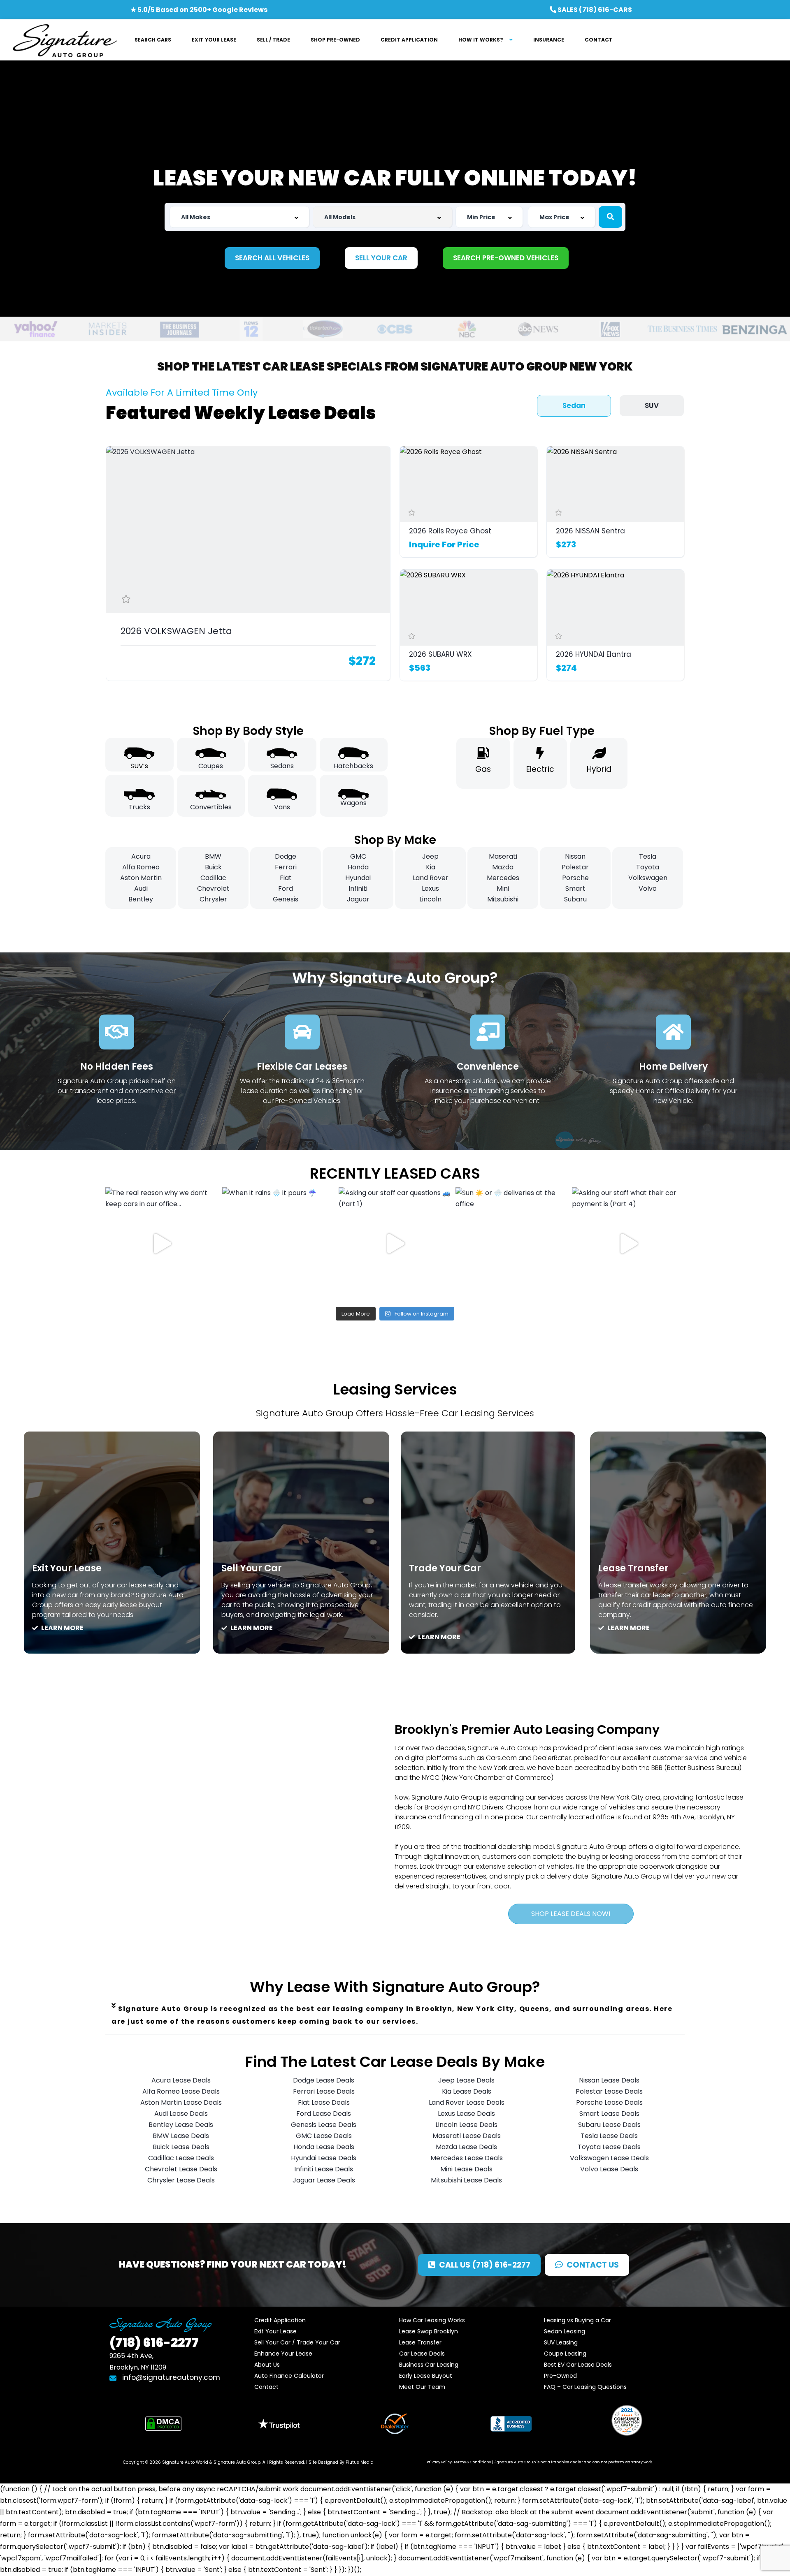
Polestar (575, 867)
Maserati (503, 856)
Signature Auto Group (237, 2462)
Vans (282, 807)
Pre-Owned (560, 2376)
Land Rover (431, 878)
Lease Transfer (633, 1568)
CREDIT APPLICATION (409, 40)
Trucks (139, 807)
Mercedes (503, 878)
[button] (395, 2015)
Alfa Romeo (141, 867)
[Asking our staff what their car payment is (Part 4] (628, 1244)
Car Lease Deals (422, 2354)
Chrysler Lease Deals (181, 2180)
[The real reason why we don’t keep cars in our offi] (162, 1244)
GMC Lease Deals (324, 2136)
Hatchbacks (353, 766)
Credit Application (280, 2320)
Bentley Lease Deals (181, 2125)
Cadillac (213, 878)
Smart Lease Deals (609, 2114)
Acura (141, 856)
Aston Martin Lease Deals (181, 2102)
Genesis (286, 899)
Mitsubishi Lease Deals (466, 2180)
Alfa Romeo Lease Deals (181, 2091)
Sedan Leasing (565, 2331)
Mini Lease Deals (466, 2169)
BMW (213, 856)
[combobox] (239, 217)
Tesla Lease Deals (609, 2136)
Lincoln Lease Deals (466, 2125)
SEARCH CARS (153, 40)
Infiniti (358, 888)
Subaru (575, 899)
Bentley (141, 899)
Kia (431, 867)
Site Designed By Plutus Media (341, 2462)
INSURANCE (549, 40)
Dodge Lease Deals (324, 2080)
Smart (575, 888)
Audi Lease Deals (181, 2114)
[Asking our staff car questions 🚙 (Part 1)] (395, 1244)
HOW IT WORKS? (481, 40)
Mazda (503, 867)
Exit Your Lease (67, 1568)
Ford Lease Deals (324, 2114)
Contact (266, 2387)
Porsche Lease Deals (609, 2102)
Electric (540, 769)
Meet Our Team (422, 2387)
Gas (483, 769)
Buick (213, 867)
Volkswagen (648, 878)
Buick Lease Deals (181, 2147)
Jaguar (358, 899)
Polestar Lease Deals (609, 2091)
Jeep (430, 856)
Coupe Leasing (565, 2354)
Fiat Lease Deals (324, 2102)
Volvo (648, 888)
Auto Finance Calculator (289, 2376)
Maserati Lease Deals (467, 2136)
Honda (358, 867)
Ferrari (286, 867)
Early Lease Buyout (426, 2376)
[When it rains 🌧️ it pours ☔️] (279, 1244)
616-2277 (154, 2343)
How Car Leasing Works (432, 2320)
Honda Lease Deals (324, 2147)
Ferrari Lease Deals (324, 2091)
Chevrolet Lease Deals (181, 2169)
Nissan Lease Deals (609, 2080)
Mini (503, 888)
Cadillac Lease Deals (181, 2158)
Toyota (648, 867)
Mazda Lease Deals (466, 2147)
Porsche (575, 878)
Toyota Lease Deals (609, 2147)
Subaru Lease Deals (609, 2125)
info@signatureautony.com (171, 2377)
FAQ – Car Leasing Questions (585, 2387)
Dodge (286, 856)
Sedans (282, 766)
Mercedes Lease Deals (467, 2158)
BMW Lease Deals (181, 2136)
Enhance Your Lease (283, 2354)
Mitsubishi (503, 899)
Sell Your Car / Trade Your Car (297, 2342)
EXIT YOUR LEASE (214, 40)
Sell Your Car (252, 1568)
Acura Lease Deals (181, 2080)
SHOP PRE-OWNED (335, 40)
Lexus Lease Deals (466, 2114)
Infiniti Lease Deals (324, 2169)
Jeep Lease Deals (466, 2080)
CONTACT (599, 40)
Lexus (430, 888)
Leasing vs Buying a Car (577, 2320)
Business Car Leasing (429, 2365)
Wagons (353, 803)
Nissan (575, 856)
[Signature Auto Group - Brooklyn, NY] (65, 40)
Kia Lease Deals (467, 2091)
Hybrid (599, 769)
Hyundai (358, 878)
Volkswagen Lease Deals (609, 2158)
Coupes (211, 766)
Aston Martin (141, 878)
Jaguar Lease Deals (324, 2180)
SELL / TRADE (273, 40)
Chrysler (213, 899)
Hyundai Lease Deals (324, 2158)
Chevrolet (213, 888)
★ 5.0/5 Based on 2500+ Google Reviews (199, 10)
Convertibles (211, 807)
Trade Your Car (445, 1568)
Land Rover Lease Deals (467, 2102)
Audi (141, 888)
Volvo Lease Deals (609, 2169)
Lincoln (430, 899)
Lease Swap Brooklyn (429, 2331)
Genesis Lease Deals (324, 2125)
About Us (267, 2365)
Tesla (648, 856)
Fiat (286, 878)
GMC (358, 856)
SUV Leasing (561, 2342)
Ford (286, 888)
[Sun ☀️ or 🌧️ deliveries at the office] (512, 1244)
